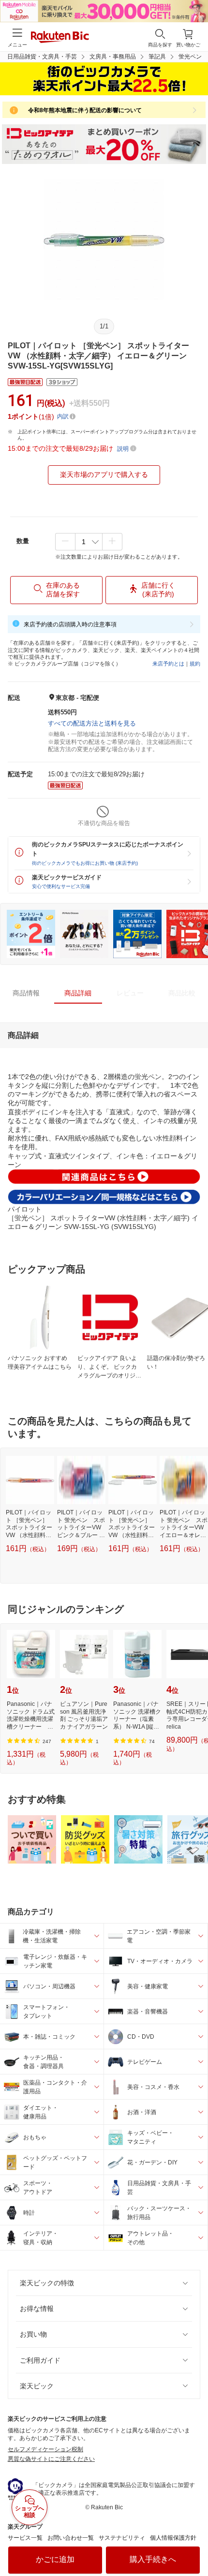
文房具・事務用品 (113, 57)
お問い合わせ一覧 (71, 2538)
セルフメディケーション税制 (45, 2449)
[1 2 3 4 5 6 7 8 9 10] (89, 542)
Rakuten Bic (60, 38)
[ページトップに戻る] (194, 2544)
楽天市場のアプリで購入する (104, 474)
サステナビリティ (122, 2538)
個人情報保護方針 (173, 2538)
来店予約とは (168, 664)
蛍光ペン (190, 57)
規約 (195, 664)
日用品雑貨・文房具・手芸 (42, 57)
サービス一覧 (25, 2538)
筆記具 (157, 57)
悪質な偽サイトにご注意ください (51, 2459)
